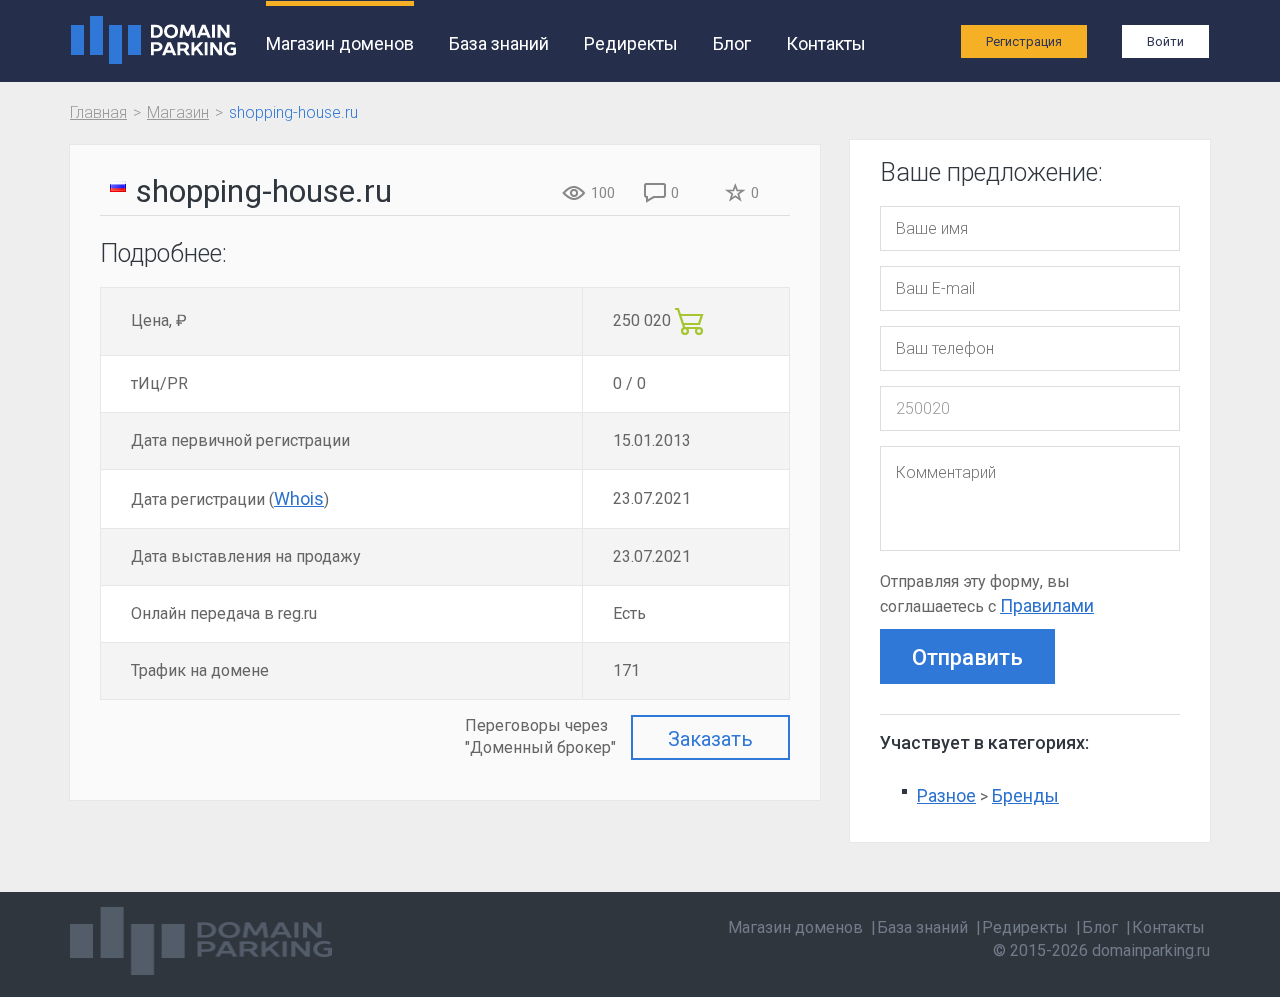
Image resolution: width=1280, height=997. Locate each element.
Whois (299, 498)
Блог (732, 43)
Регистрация (1024, 41)
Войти (1165, 41)
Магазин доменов (340, 43)
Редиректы (631, 43)
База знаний (499, 43)
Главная (98, 112)
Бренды (1025, 795)
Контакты (826, 43)
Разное (946, 795)
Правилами (1047, 605)
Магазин (178, 112)
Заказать (710, 739)
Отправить (967, 657)
